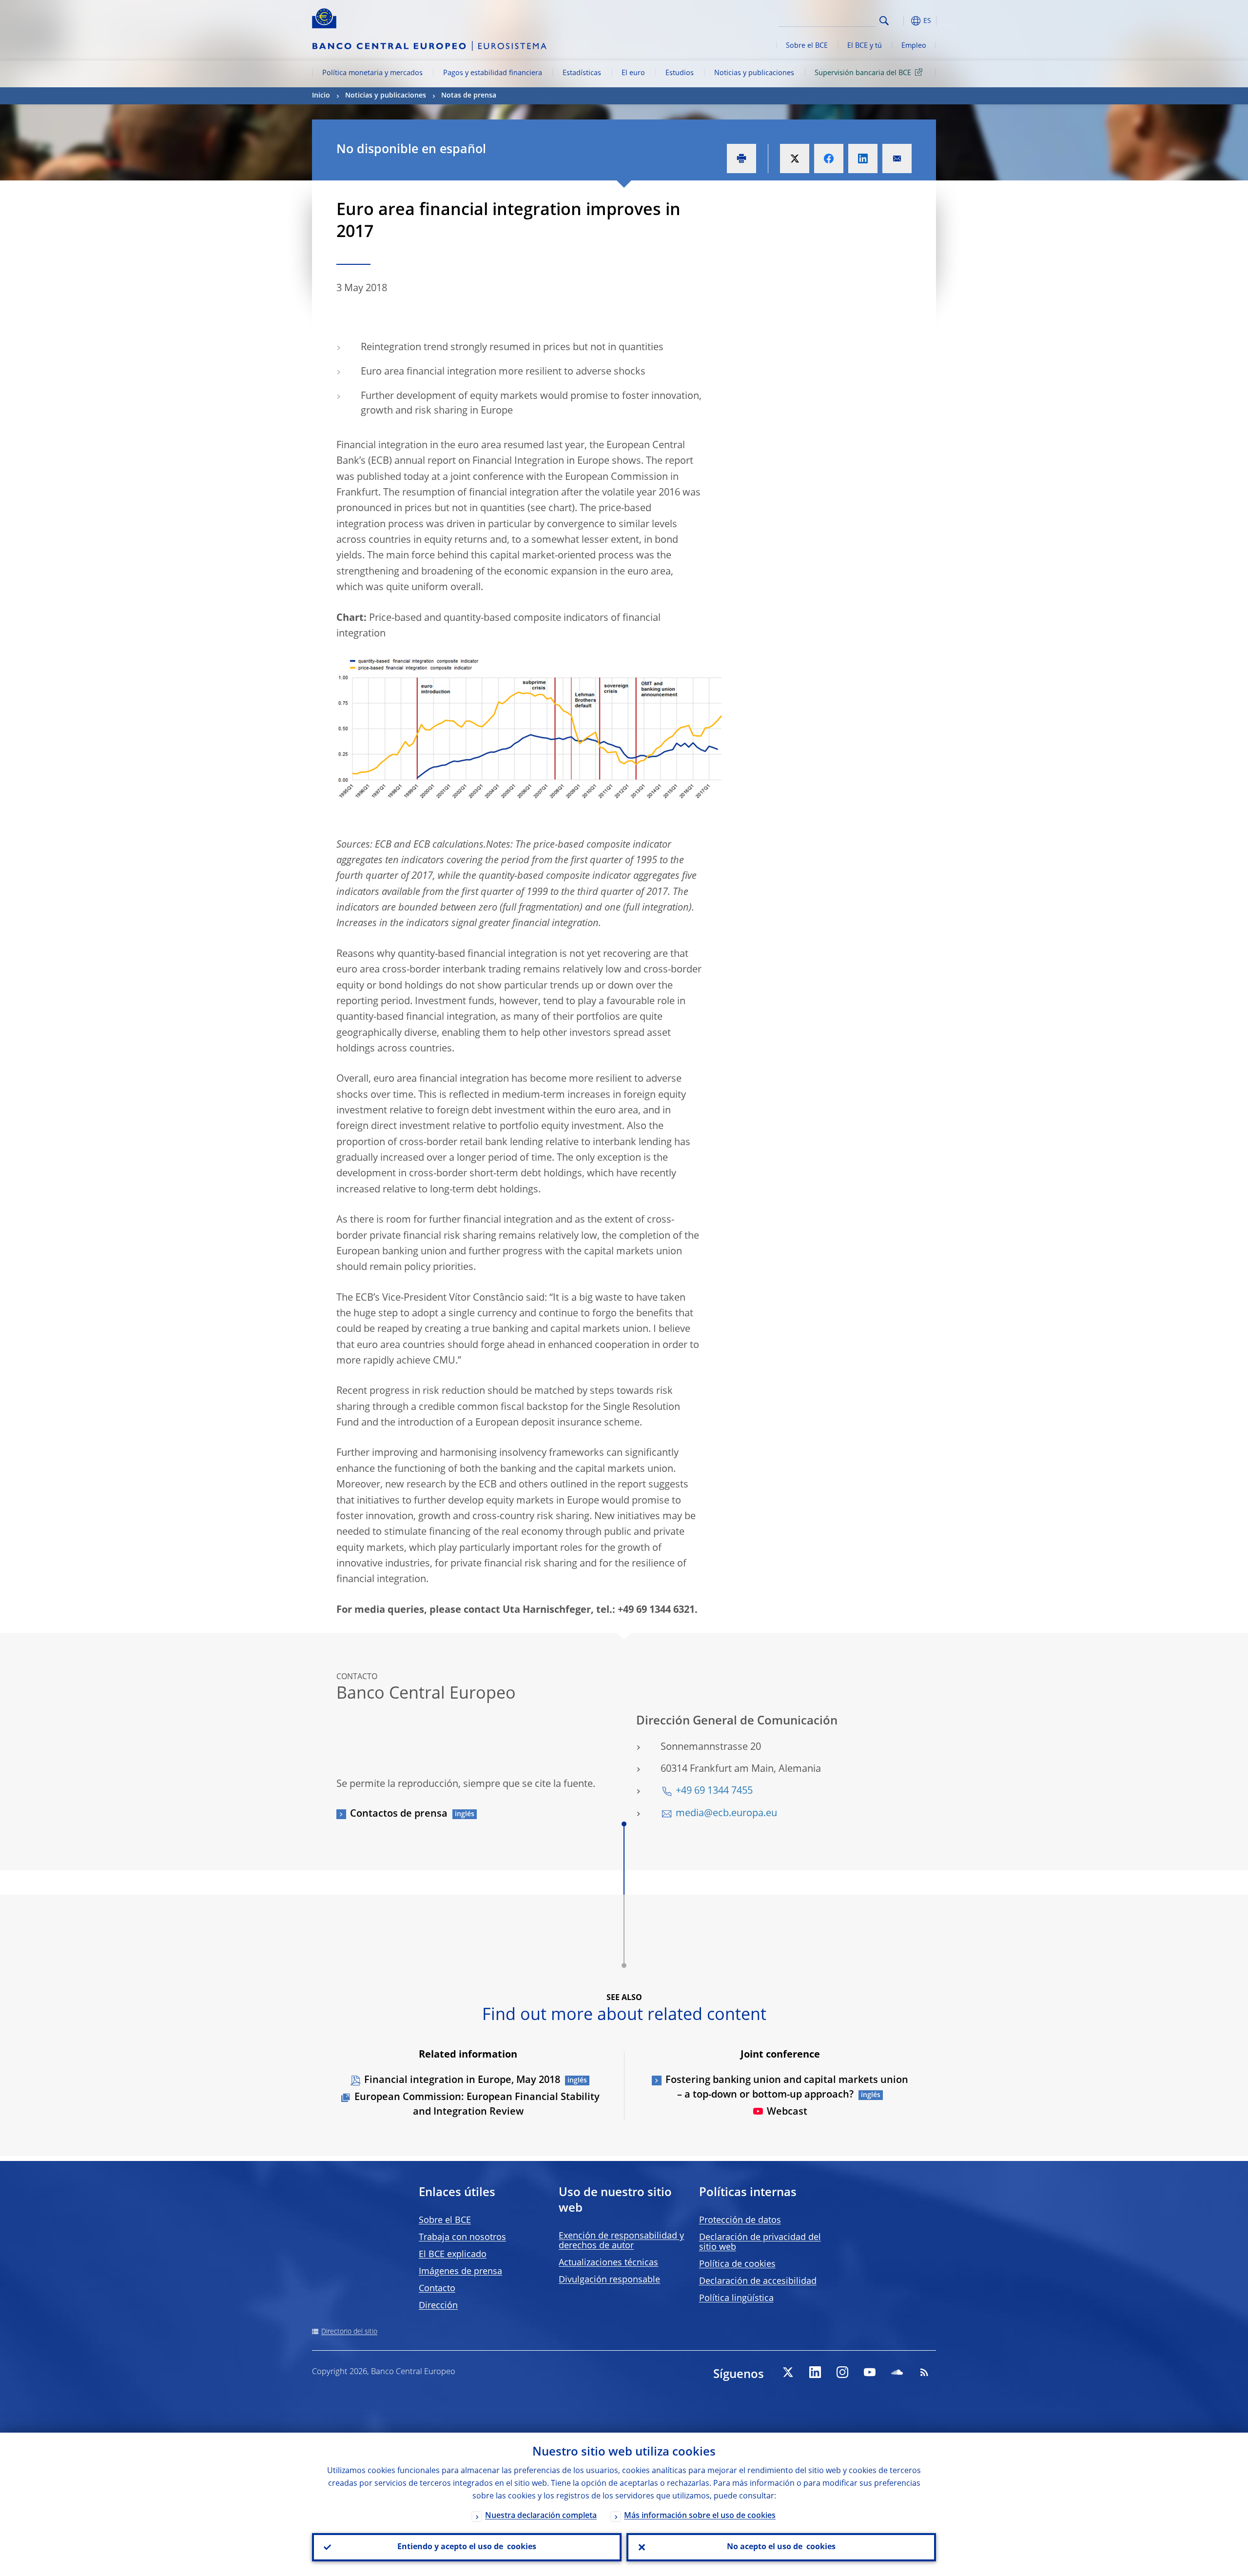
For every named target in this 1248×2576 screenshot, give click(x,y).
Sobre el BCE (807, 46)
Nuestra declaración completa (541, 2516)
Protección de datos (740, 2220)
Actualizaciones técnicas (608, 2263)
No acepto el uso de (781, 2547)
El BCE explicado (453, 2255)
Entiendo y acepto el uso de (467, 2547)
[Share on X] (795, 159)
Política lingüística (736, 2299)
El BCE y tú (865, 46)
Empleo (914, 46)
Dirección (438, 2306)
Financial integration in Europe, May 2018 (462, 2081)
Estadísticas (582, 73)
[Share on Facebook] (829, 159)
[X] (788, 2372)
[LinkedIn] (815, 2372)
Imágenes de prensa (460, 2272)
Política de (737, 2264)
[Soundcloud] (897, 2372)
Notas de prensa (469, 96)
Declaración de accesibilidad (758, 2281)
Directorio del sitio (349, 2332)
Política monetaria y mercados (372, 73)
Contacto (437, 2289)
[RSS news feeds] (924, 2372)
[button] (902, 21)
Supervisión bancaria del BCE (863, 73)
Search (884, 21)
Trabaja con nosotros (462, 2238)
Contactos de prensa (399, 1814)
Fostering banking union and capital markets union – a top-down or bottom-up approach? (787, 2088)
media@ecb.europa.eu (726, 1814)
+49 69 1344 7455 (714, 1791)
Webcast (787, 2112)
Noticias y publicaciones (754, 73)
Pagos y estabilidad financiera (493, 73)
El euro (633, 73)
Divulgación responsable (609, 2280)
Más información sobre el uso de (700, 2516)
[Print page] (741, 159)
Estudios (680, 73)
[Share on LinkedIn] (863, 159)
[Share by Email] (897, 159)
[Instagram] (842, 2372)
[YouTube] (870, 2372)
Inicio (321, 96)
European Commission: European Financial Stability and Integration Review (477, 2105)
